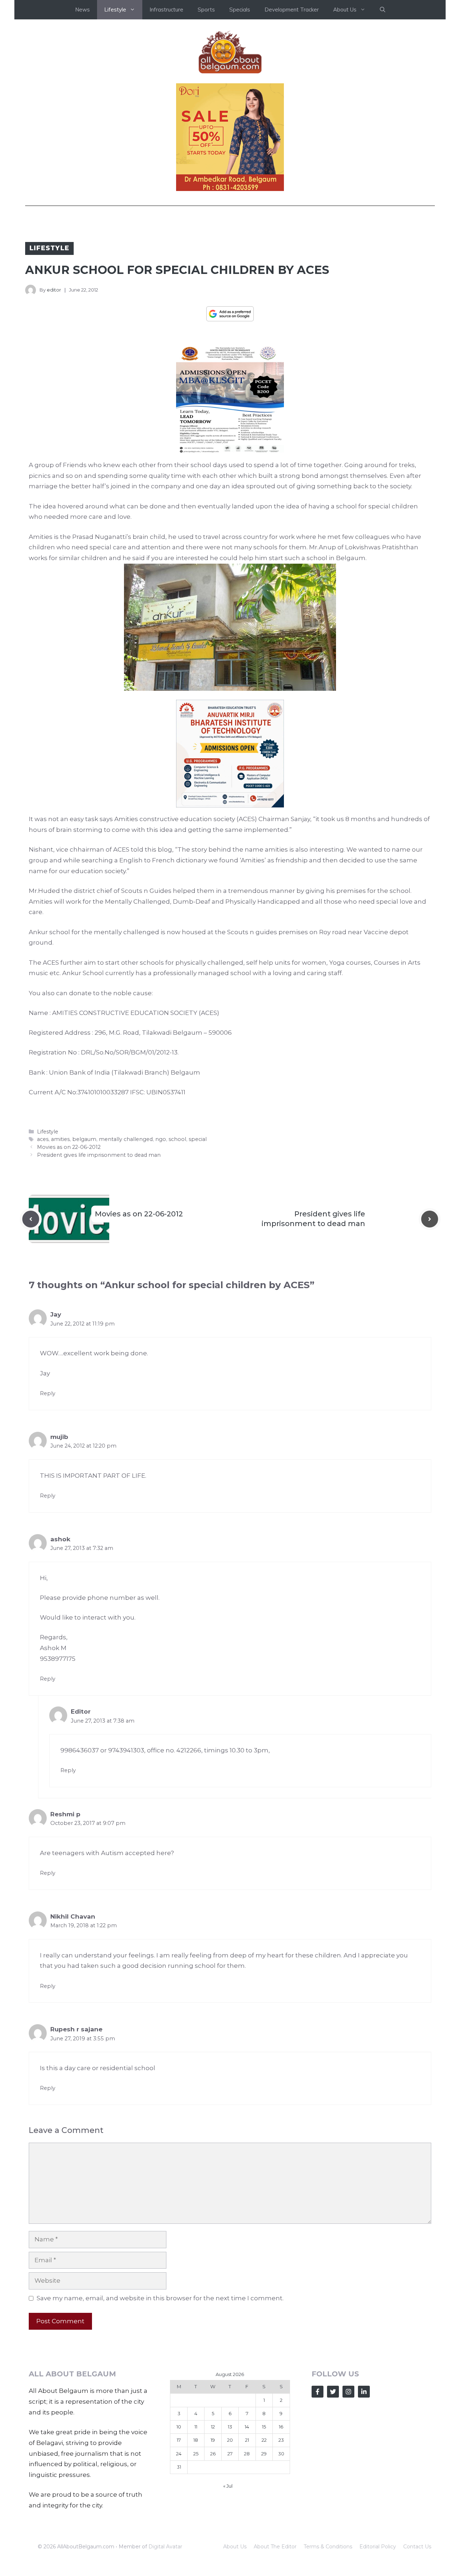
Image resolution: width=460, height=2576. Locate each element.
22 (264, 2440)
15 (264, 2427)
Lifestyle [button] (115, 10)
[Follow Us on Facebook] (318, 2392)
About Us (235, 2547)
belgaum (84, 1139)
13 (230, 2427)
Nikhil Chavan (73, 1916)
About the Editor (275, 2547)
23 (281, 2440)
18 (196, 2440)
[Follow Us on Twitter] (333, 2392)
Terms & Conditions (328, 2547)
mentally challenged (126, 1139)
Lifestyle (49, 248)
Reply (48, 1393)
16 (281, 2427)
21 (247, 2440)
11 (196, 2427)
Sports (206, 10)
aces (43, 1139)
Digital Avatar (165, 2547)
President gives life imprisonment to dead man (99, 1155)
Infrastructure (166, 10)
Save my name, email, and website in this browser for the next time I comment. (160, 2298)
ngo (161, 1139)
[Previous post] (31, 1219)
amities (60, 1139)
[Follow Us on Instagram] (348, 2392)
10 (179, 2427)
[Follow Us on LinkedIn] (364, 2392)
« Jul (228, 2486)
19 (213, 2440)
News (82, 10)
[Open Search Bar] (383, 10)
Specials (240, 10)
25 (196, 2454)
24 (179, 2454)
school (177, 1139)
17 (179, 2440)
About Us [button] (345, 10)
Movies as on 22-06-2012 (69, 1147)
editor (54, 290)
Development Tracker (292, 10)
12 (213, 2427)
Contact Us (417, 2547)
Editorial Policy (378, 2547)
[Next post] (430, 1219)
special (198, 1139)
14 (247, 2427)
